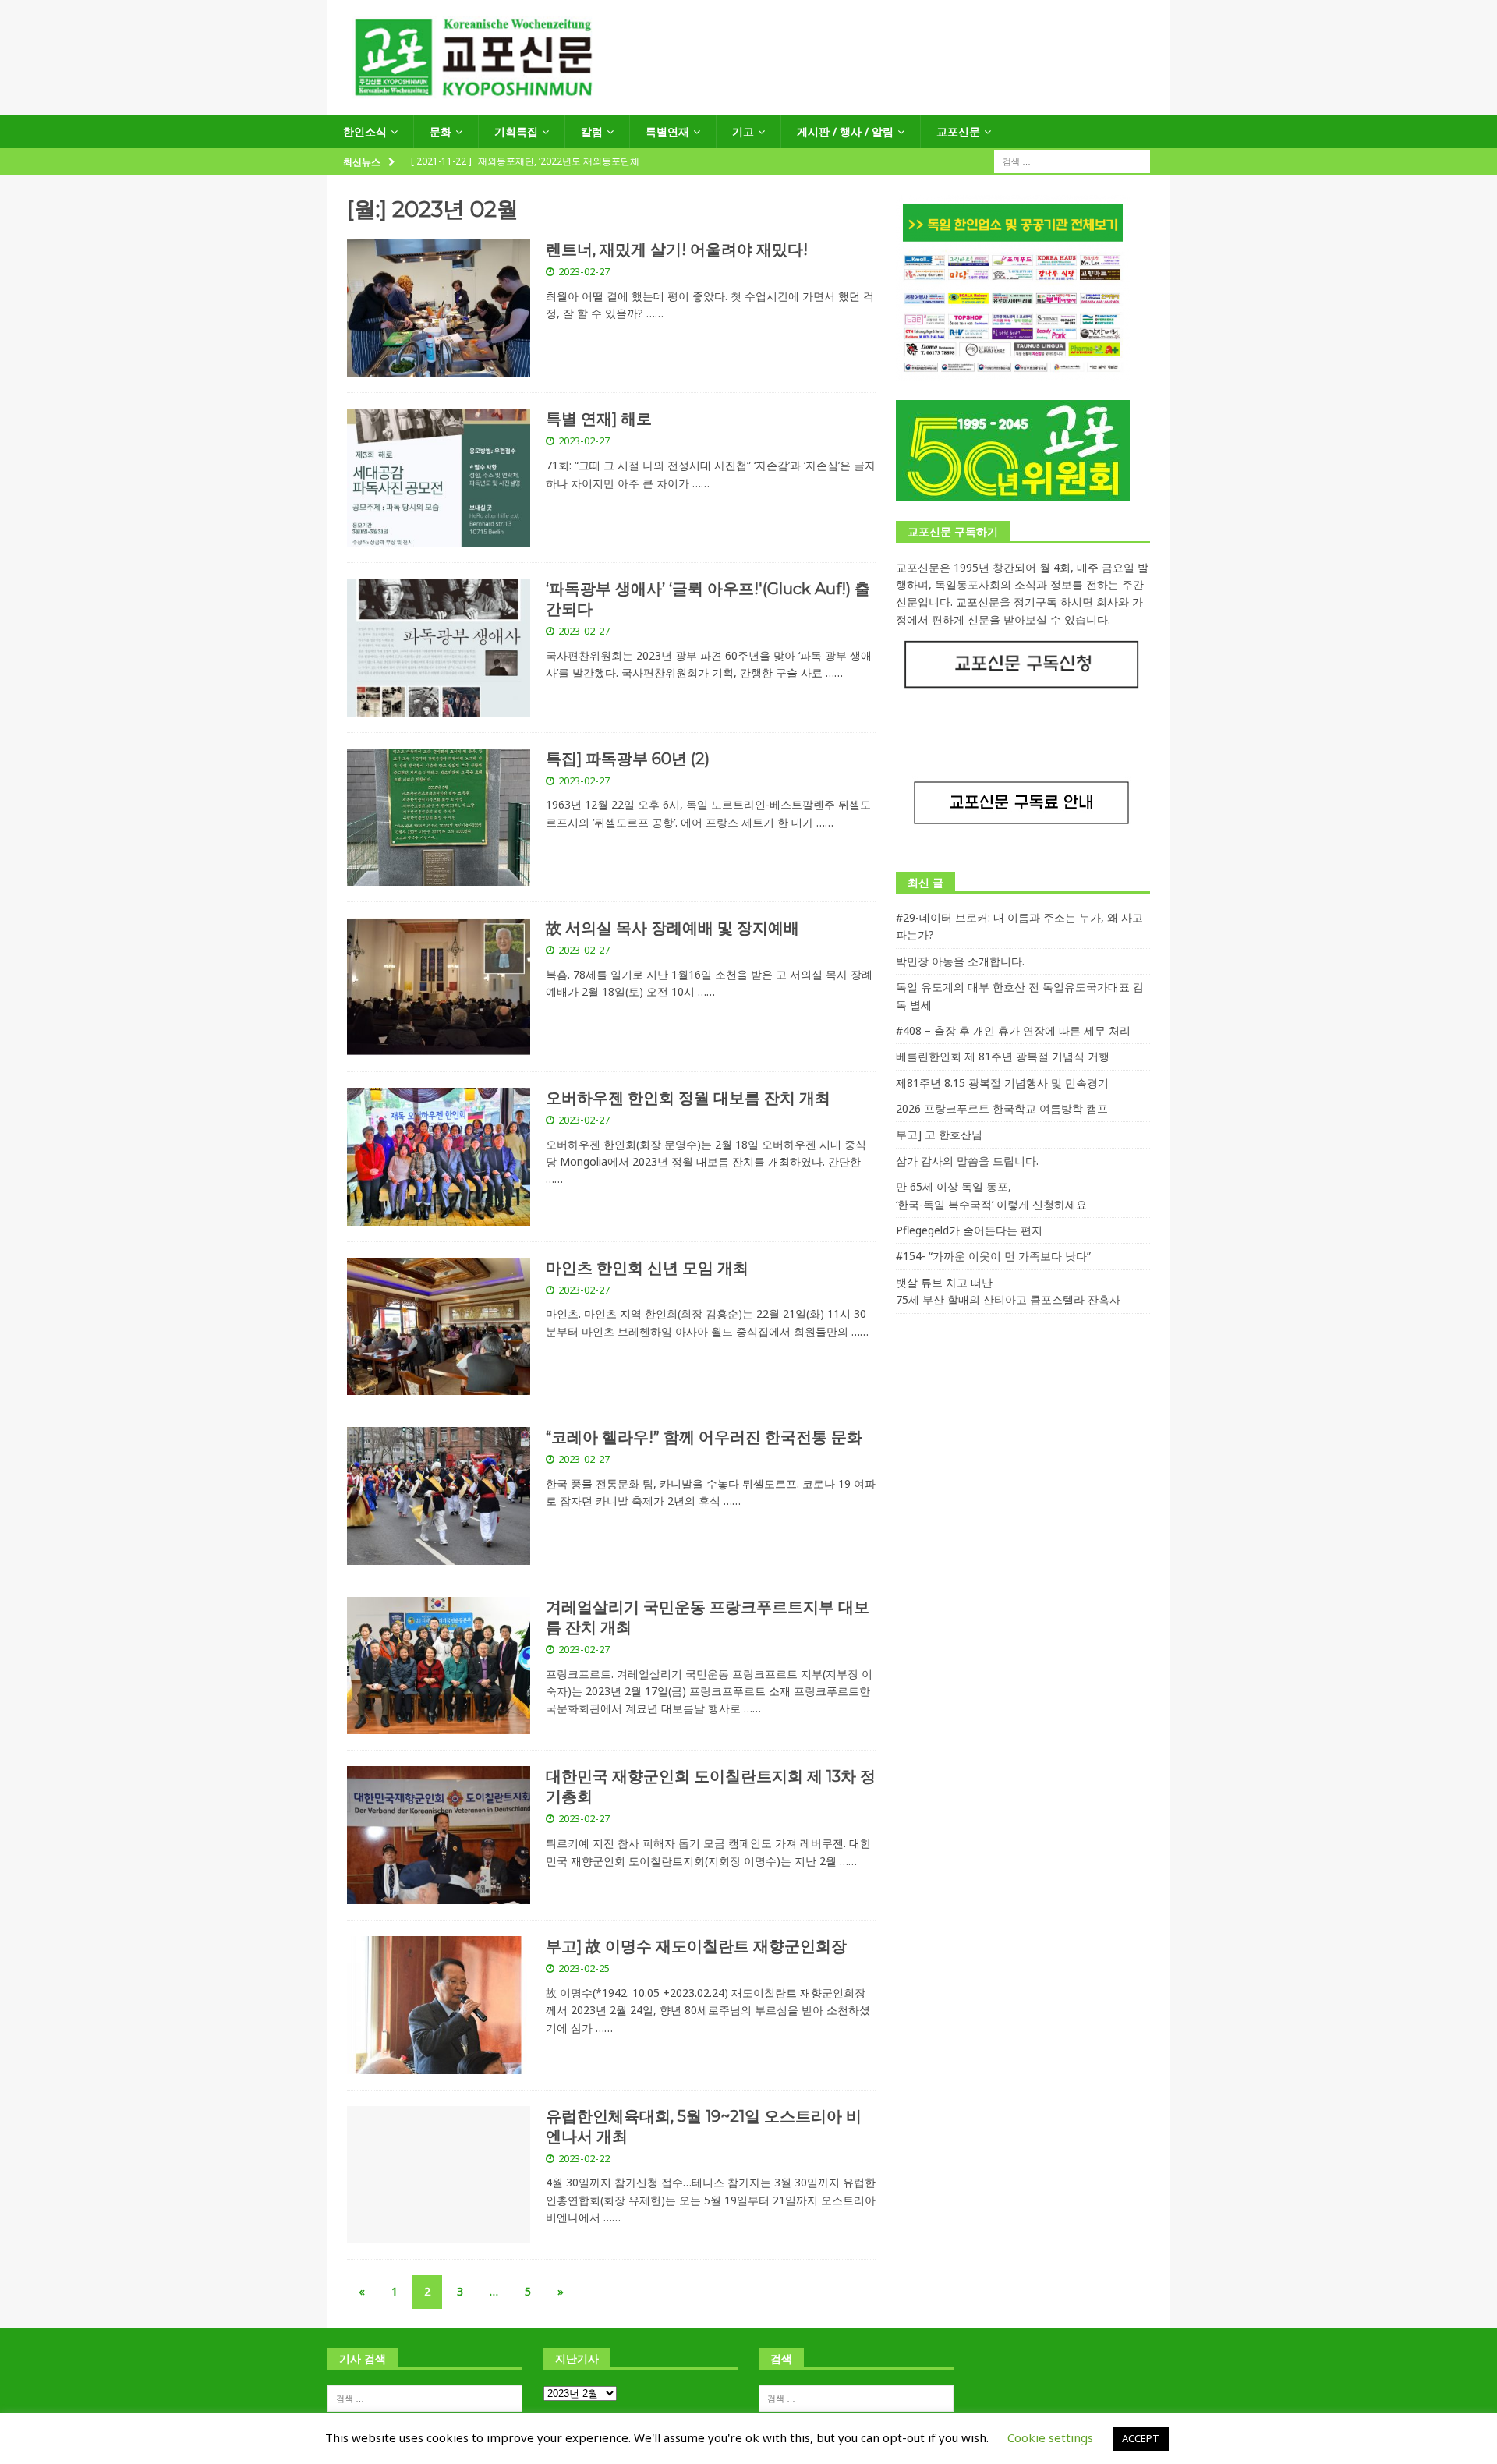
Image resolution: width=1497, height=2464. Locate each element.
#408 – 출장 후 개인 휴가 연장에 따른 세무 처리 (1013, 1030)
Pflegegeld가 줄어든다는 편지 (969, 1230)
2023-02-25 (584, 1968)
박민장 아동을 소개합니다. (960, 961)
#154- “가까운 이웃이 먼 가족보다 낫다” (993, 1256)
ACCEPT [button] (1141, 2438)
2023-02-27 (584, 271)
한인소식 (365, 131)
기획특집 (516, 131)
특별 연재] (599, 419)
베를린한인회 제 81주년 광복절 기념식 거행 (1003, 1056)
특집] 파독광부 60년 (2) (628, 759)
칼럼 (592, 131)
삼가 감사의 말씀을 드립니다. (967, 1161)
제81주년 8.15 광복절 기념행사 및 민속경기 (1002, 1083)
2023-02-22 (584, 2158)
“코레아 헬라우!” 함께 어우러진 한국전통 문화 (704, 1437)
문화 (441, 131)
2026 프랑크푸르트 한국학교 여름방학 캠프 (1002, 1108)
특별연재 (667, 131)
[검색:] (1072, 161)
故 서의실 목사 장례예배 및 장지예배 (672, 928)
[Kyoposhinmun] (748, 106)
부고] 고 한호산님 (939, 1134)
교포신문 (958, 131)
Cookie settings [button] (1050, 2437)
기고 (743, 131)
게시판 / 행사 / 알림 (845, 131)
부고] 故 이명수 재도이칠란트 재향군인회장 (696, 1946)
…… (655, 313)
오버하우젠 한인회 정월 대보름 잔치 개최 (688, 1098)
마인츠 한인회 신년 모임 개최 (647, 1268)
